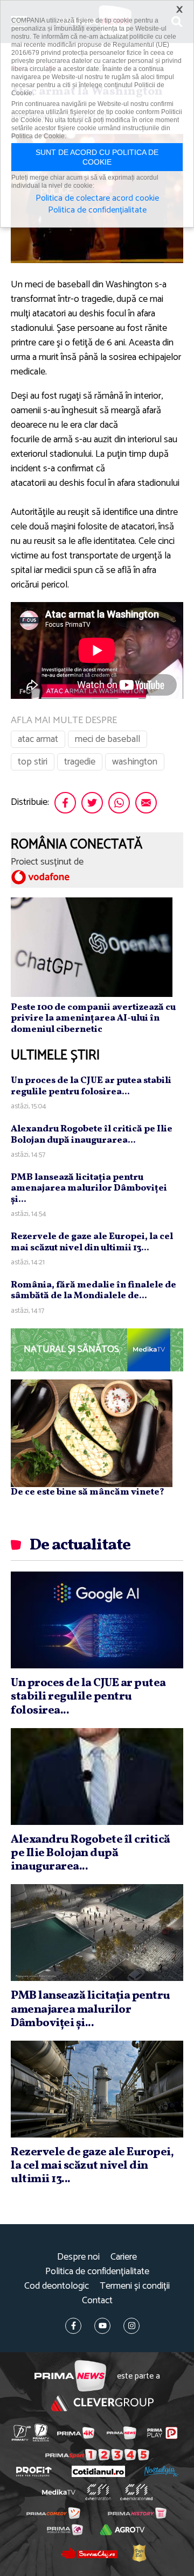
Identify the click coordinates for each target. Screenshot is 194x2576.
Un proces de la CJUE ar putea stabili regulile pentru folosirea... (91, 1086)
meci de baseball (108, 739)
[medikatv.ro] (59, 2492)
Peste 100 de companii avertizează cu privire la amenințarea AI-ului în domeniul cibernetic (93, 1018)
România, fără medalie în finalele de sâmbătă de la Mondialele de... (93, 1290)
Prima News (70, 2376)
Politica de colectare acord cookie (97, 199)
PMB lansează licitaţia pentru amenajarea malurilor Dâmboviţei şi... (89, 1188)
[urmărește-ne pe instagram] (131, 2326)
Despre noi (78, 2257)
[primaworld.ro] (65, 2530)
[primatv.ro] (21, 2433)
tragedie (80, 762)
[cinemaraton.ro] (98, 2492)
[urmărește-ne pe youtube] (102, 2326)
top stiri (33, 762)
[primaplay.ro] (162, 2433)
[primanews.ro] (122, 2433)
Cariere (124, 2257)
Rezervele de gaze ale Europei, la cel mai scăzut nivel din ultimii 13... (92, 1242)
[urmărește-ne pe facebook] (73, 2326)
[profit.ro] (34, 2472)
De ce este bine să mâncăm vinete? (88, 1492)
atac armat (38, 739)
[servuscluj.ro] (89, 2553)
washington (135, 762)
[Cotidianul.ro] (98, 2471)
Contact (97, 2301)
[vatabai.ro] (139, 2553)
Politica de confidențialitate (97, 2272)
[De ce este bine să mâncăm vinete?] (92, 1433)
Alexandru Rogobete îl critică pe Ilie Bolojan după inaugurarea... (92, 1134)
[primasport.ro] (97, 2455)
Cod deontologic (57, 2286)
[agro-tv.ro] (122, 2530)
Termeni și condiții (135, 2286)
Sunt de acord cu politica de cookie (97, 157)
